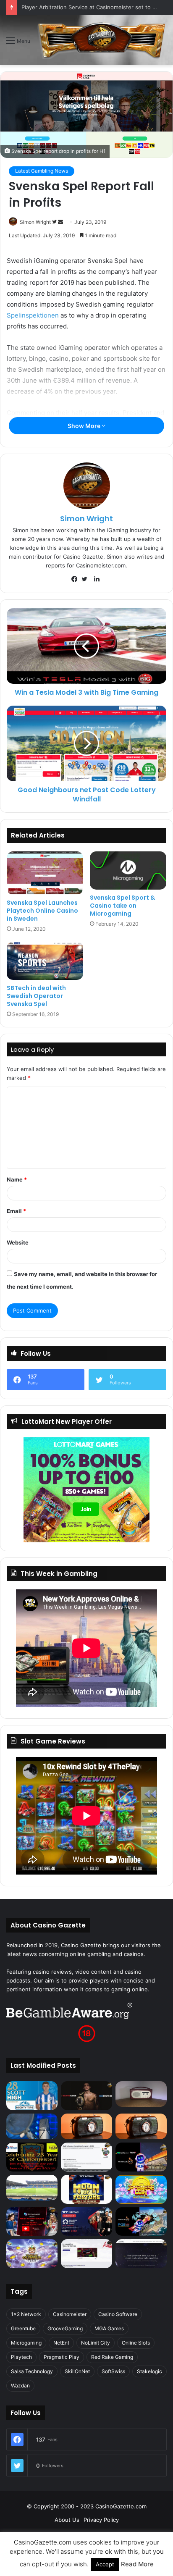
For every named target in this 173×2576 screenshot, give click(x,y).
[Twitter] (86, 579)
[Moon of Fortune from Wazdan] (86, 2189)
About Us (67, 2520)
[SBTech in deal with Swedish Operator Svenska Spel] (45, 961)
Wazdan (20, 2386)
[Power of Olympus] (32, 2254)
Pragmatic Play (62, 2357)
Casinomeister (70, 2314)
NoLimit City (96, 2343)
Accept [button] (105, 2564)
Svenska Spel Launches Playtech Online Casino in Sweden (42, 911)
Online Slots (136, 2343)
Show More (85, 426)
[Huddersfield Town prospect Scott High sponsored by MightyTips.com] (32, 2095)
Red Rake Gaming (112, 2357)
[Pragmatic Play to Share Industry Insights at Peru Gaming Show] (141, 2222)
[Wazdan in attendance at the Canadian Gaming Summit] (86, 2222)
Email (16, 1211)
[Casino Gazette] (102, 40)
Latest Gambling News (42, 171)
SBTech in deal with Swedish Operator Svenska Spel (36, 996)
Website (18, 1242)
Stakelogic (149, 2371)
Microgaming (26, 2343)
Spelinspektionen (33, 315)
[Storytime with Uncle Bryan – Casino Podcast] (32, 2126)
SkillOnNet (77, 2371)
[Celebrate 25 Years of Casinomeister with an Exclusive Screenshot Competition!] (32, 2157)
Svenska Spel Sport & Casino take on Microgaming (122, 906)
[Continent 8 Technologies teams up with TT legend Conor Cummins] (141, 2254)
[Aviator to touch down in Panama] (86, 2254)
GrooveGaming (65, 2328)
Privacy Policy (101, 2520)
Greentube (23, 2328)
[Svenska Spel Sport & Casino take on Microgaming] (128, 870)
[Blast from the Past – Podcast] (86, 2126)
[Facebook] (76, 579)
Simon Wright (35, 222)
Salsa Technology (32, 2371)
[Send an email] (60, 222)
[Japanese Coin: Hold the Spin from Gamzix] (141, 2189)
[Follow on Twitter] (55, 222)
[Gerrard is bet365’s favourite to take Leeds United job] (32, 2188)
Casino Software (118, 2314)
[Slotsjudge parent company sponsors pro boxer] (86, 2096)
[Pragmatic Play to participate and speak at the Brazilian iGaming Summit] (141, 2157)
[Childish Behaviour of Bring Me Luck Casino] (141, 2126)
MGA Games (109, 2328)
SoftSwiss (113, 2371)
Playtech (21, 2357)
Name (17, 1179)
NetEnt (61, 2343)
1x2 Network (26, 2314)
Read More (137, 2564)
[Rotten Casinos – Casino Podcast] (141, 2094)
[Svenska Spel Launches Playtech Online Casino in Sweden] (45, 873)
